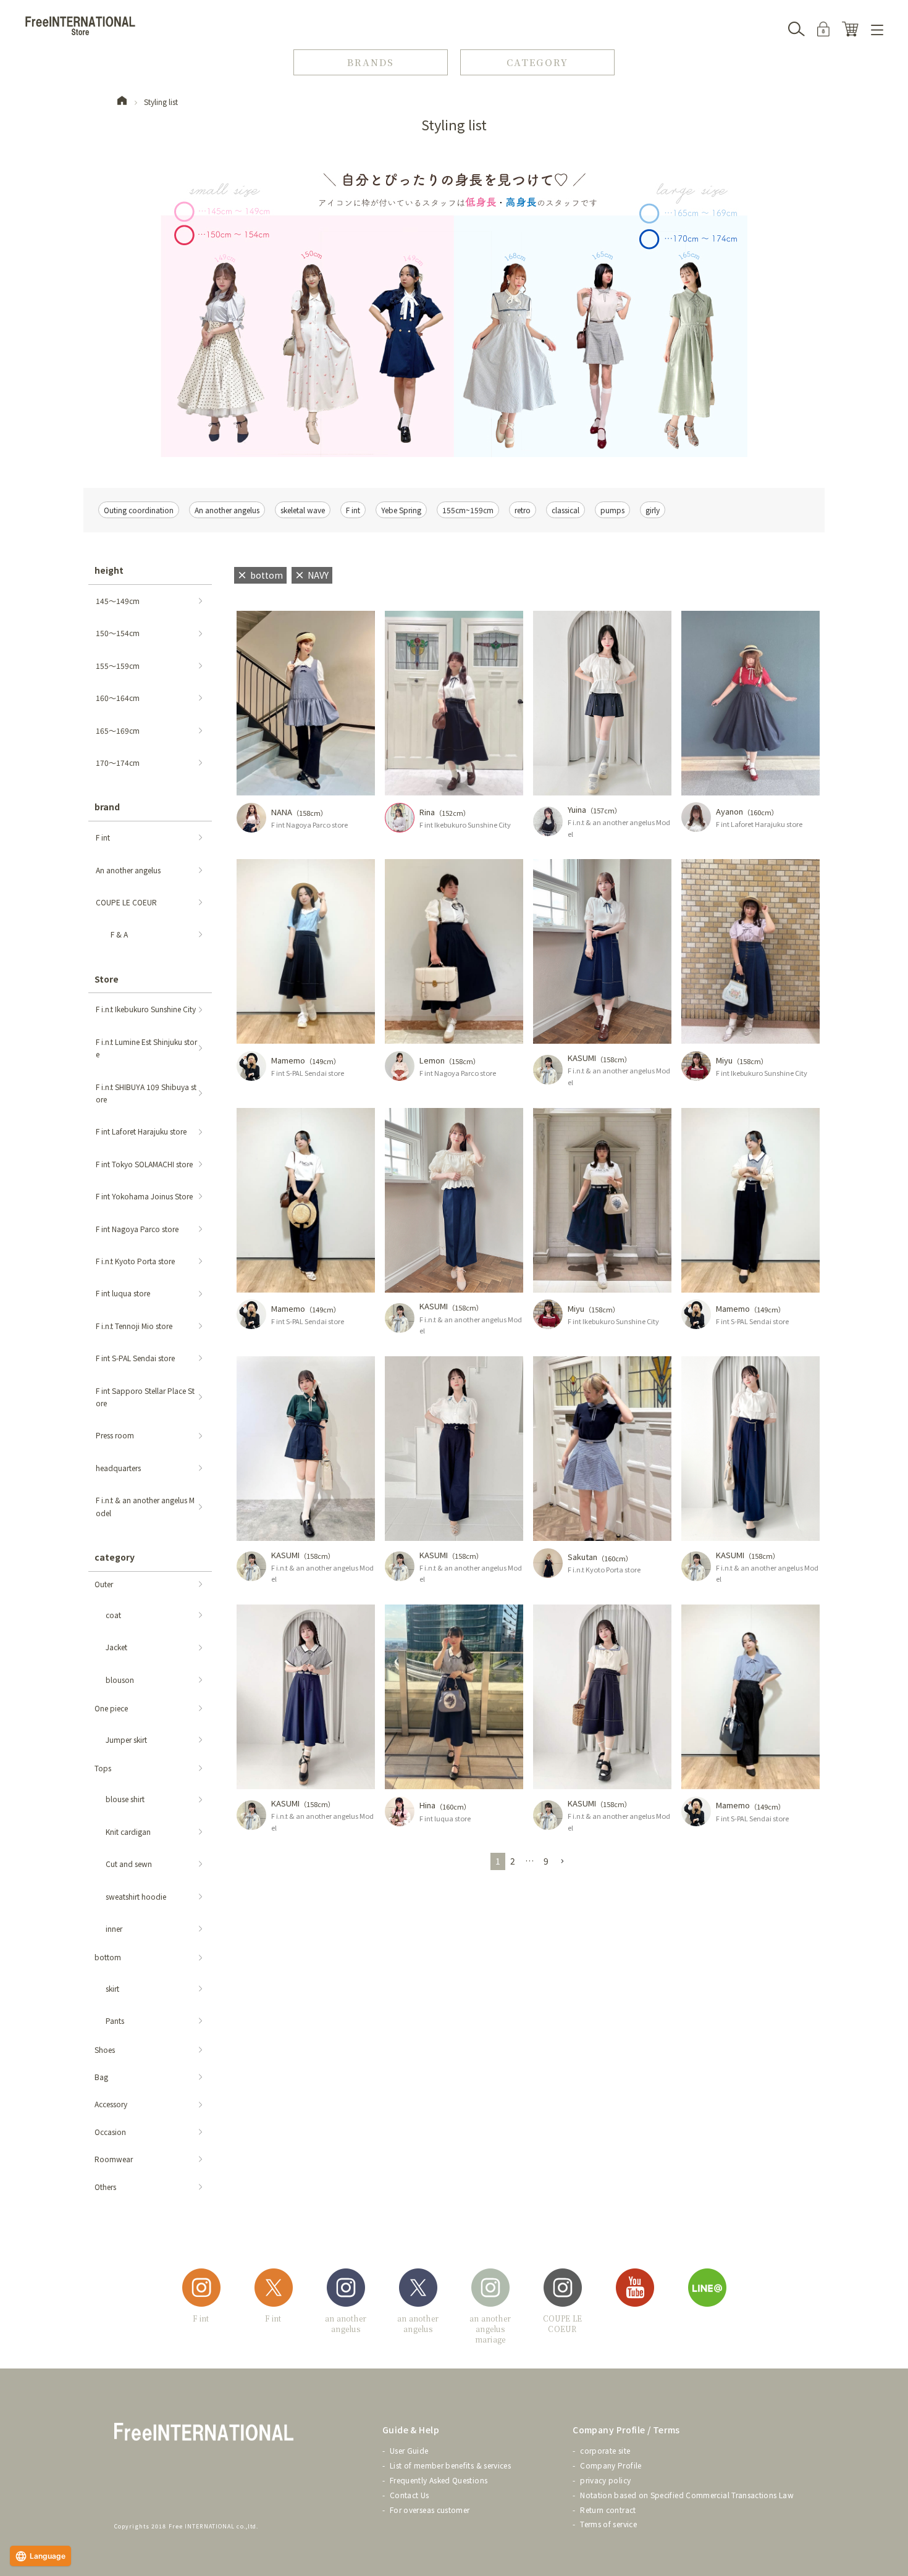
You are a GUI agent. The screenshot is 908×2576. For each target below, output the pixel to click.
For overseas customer (430, 2510)
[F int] (201, 2290)
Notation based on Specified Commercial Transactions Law (687, 2495)
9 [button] (546, 1861)
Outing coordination (139, 510)
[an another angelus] (346, 2290)
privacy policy (605, 2480)
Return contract (608, 2510)
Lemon (432, 1060)
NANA (282, 812)
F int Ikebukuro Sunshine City (465, 824)
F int (353, 510)
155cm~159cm (468, 510)
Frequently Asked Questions (439, 2480)
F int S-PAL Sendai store (308, 1073)
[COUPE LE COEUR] (563, 2290)
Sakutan (582, 1557)
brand (107, 807)
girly (653, 510)
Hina (427, 1805)
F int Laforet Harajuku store (759, 824)
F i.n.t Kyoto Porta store (604, 1569)
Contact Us (410, 2495)
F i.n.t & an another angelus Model (619, 828)
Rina (427, 812)
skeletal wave (303, 510)
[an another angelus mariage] (490, 2290)
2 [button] (513, 1861)
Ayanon (729, 811)
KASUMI (582, 1058)
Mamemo (288, 1060)
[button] (562, 1862)
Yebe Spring (401, 510)
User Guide (409, 2450)
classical (565, 510)
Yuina (577, 809)
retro (523, 510)
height (109, 570)
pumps (612, 510)
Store (107, 979)
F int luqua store (445, 1818)
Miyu (724, 1060)
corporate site (605, 2450)
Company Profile (611, 2465)
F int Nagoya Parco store (309, 824)
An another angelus (227, 510)
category (115, 1557)
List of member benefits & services (450, 2465)
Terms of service (608, 2524)
